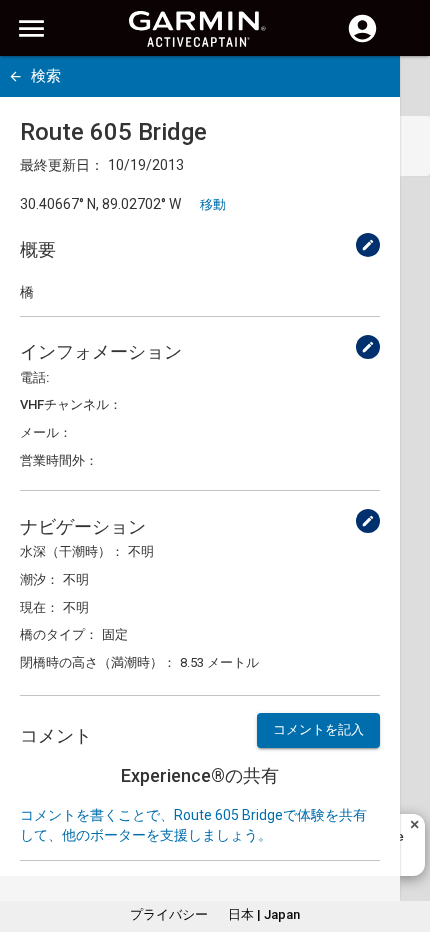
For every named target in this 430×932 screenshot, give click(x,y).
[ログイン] (362, 40)
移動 (213, 204)
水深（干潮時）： (72, 551)
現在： (39, 607)
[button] (405, 841)
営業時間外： (59, 460)
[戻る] (15, 76)
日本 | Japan (264, 914)
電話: (34, 377)
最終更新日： (62, 165)
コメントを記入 (318, 729)
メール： (46, 432)
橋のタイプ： (59, 634)
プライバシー (169, 914)
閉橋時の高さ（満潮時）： (98, 662)
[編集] (368, 245)
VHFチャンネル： (71, 404)
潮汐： (39, 579)
